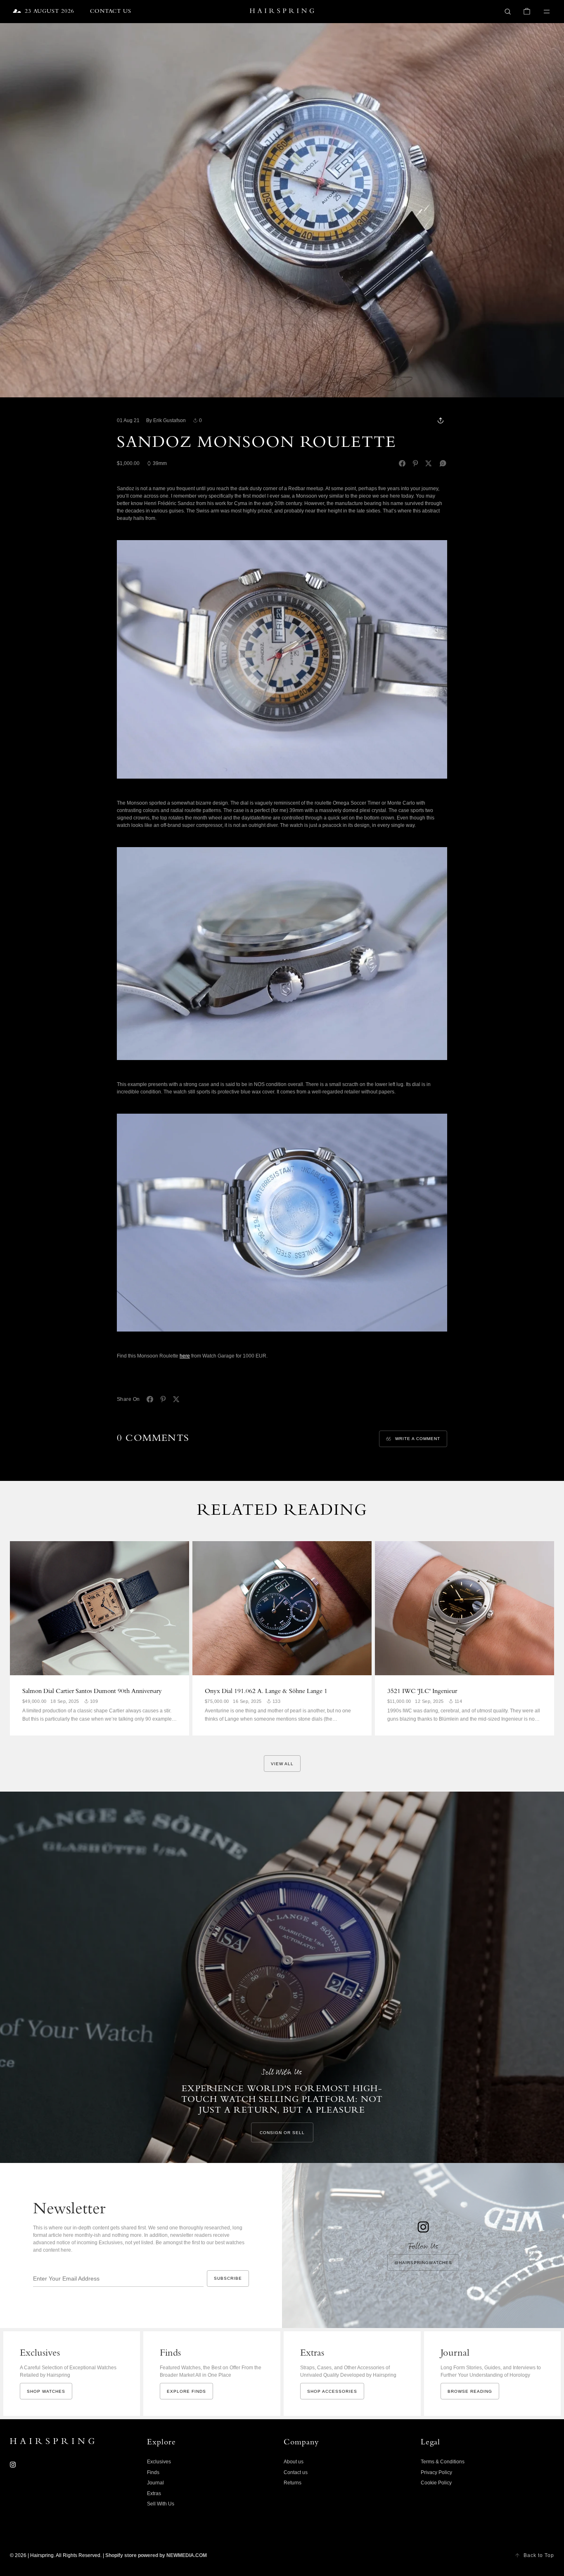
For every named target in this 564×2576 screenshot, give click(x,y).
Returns (293, 2483)
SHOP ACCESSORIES (332, 2391)
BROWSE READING (470, 2391)
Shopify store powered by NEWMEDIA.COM (156, 2555)
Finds (153, 2472)
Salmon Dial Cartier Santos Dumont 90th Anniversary (92, 1692)
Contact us (296, 2472)
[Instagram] (13, 2465)
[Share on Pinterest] (415, 463)
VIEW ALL (282, 1764)
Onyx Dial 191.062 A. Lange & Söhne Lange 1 (266, 1692)
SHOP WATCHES (46, 2391)
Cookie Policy (436, 2483)
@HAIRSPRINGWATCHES (423, 2263)
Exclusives (159, 2462)
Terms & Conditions (443, 2462)
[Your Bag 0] (527, 12)
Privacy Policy (436, 2472)
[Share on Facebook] (402, 463)
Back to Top (539, 2555)
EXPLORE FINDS (186, 2391)
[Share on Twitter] (429, 463)
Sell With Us (161, 2504)
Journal (155, 2483)
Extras (154, 2493)
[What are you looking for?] (508, 12)
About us (294, 2462)
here (185, 1356)
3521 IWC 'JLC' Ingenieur (422, 1692)
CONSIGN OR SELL (282, 2133)
